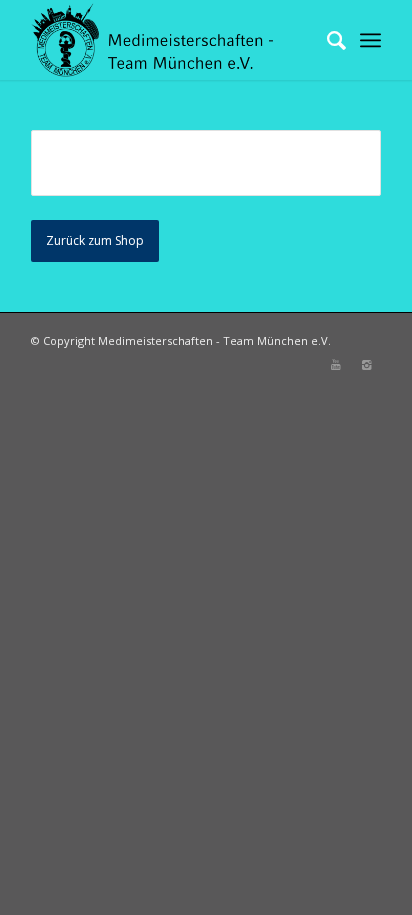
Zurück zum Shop (95, 240)
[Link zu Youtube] (336, 365)
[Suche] (326, 40)
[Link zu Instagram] (366, 365)
